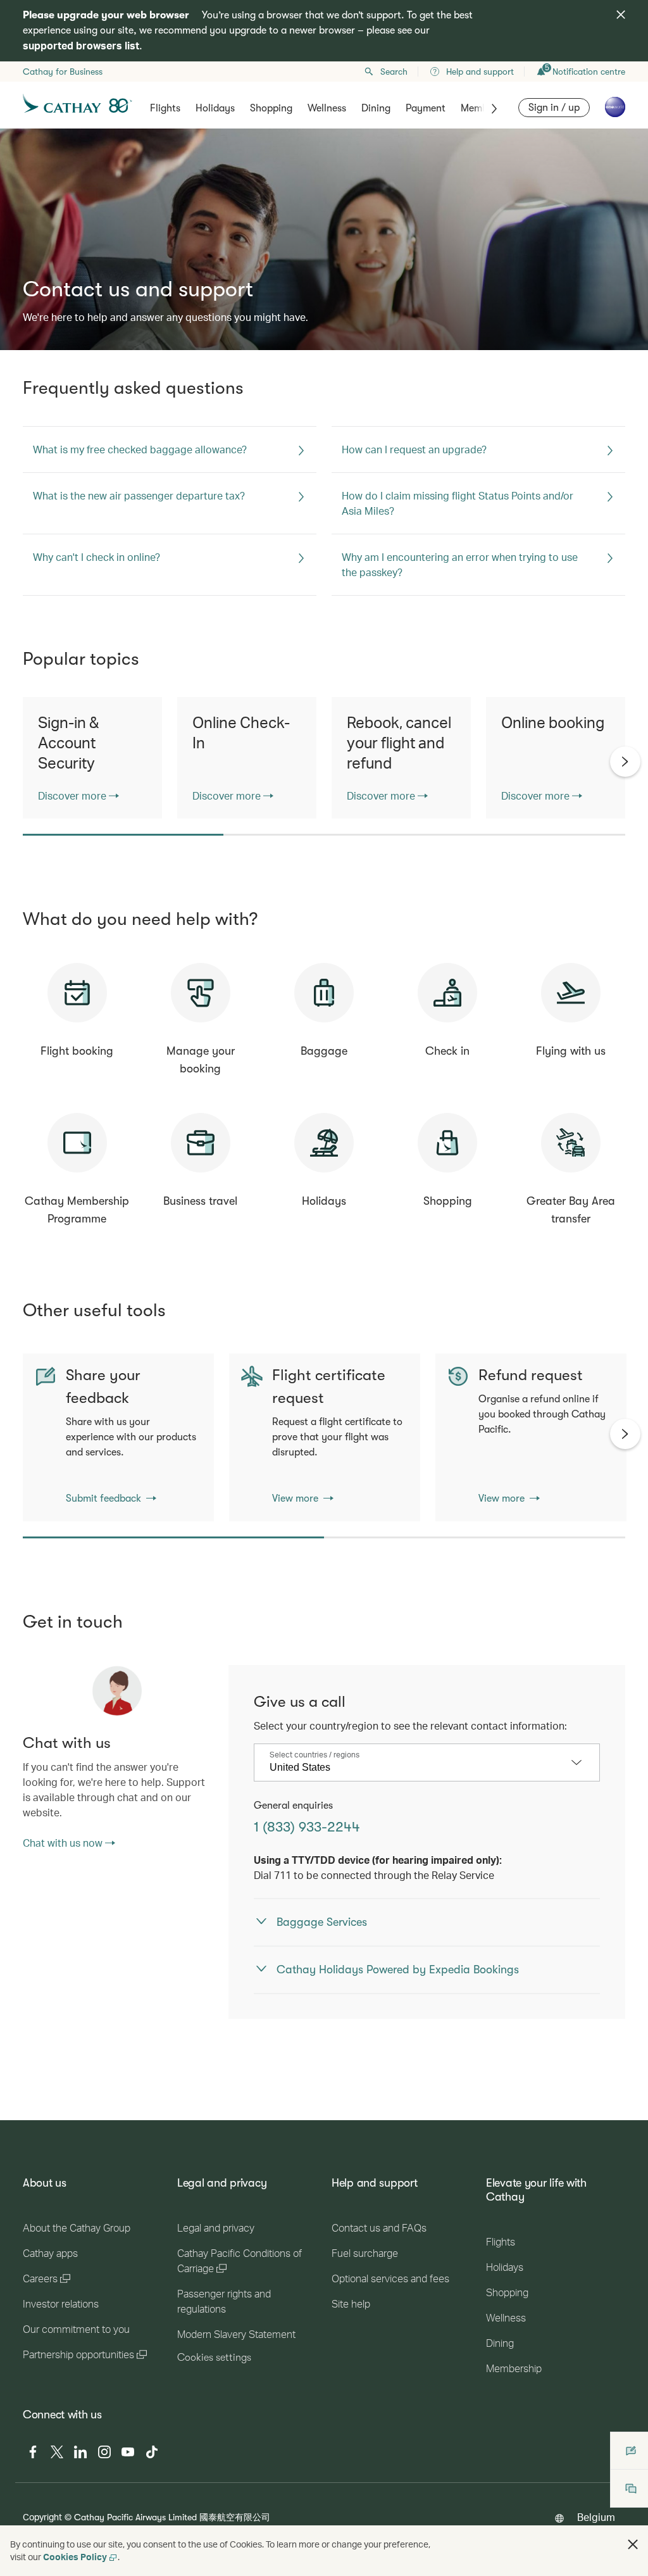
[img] (621, 15)
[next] (625, 762)
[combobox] (417, 1768)
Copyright (42, 2517)
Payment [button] (426, 108)
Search (394, 72)
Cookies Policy (75, 2557)
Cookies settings (214, 2358)
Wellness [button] (327, 108)
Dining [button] (376, 108)
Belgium (596, 2517)
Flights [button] (165, 108)
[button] (633, 2544)
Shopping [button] (271, 108)
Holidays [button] (215, 108)
